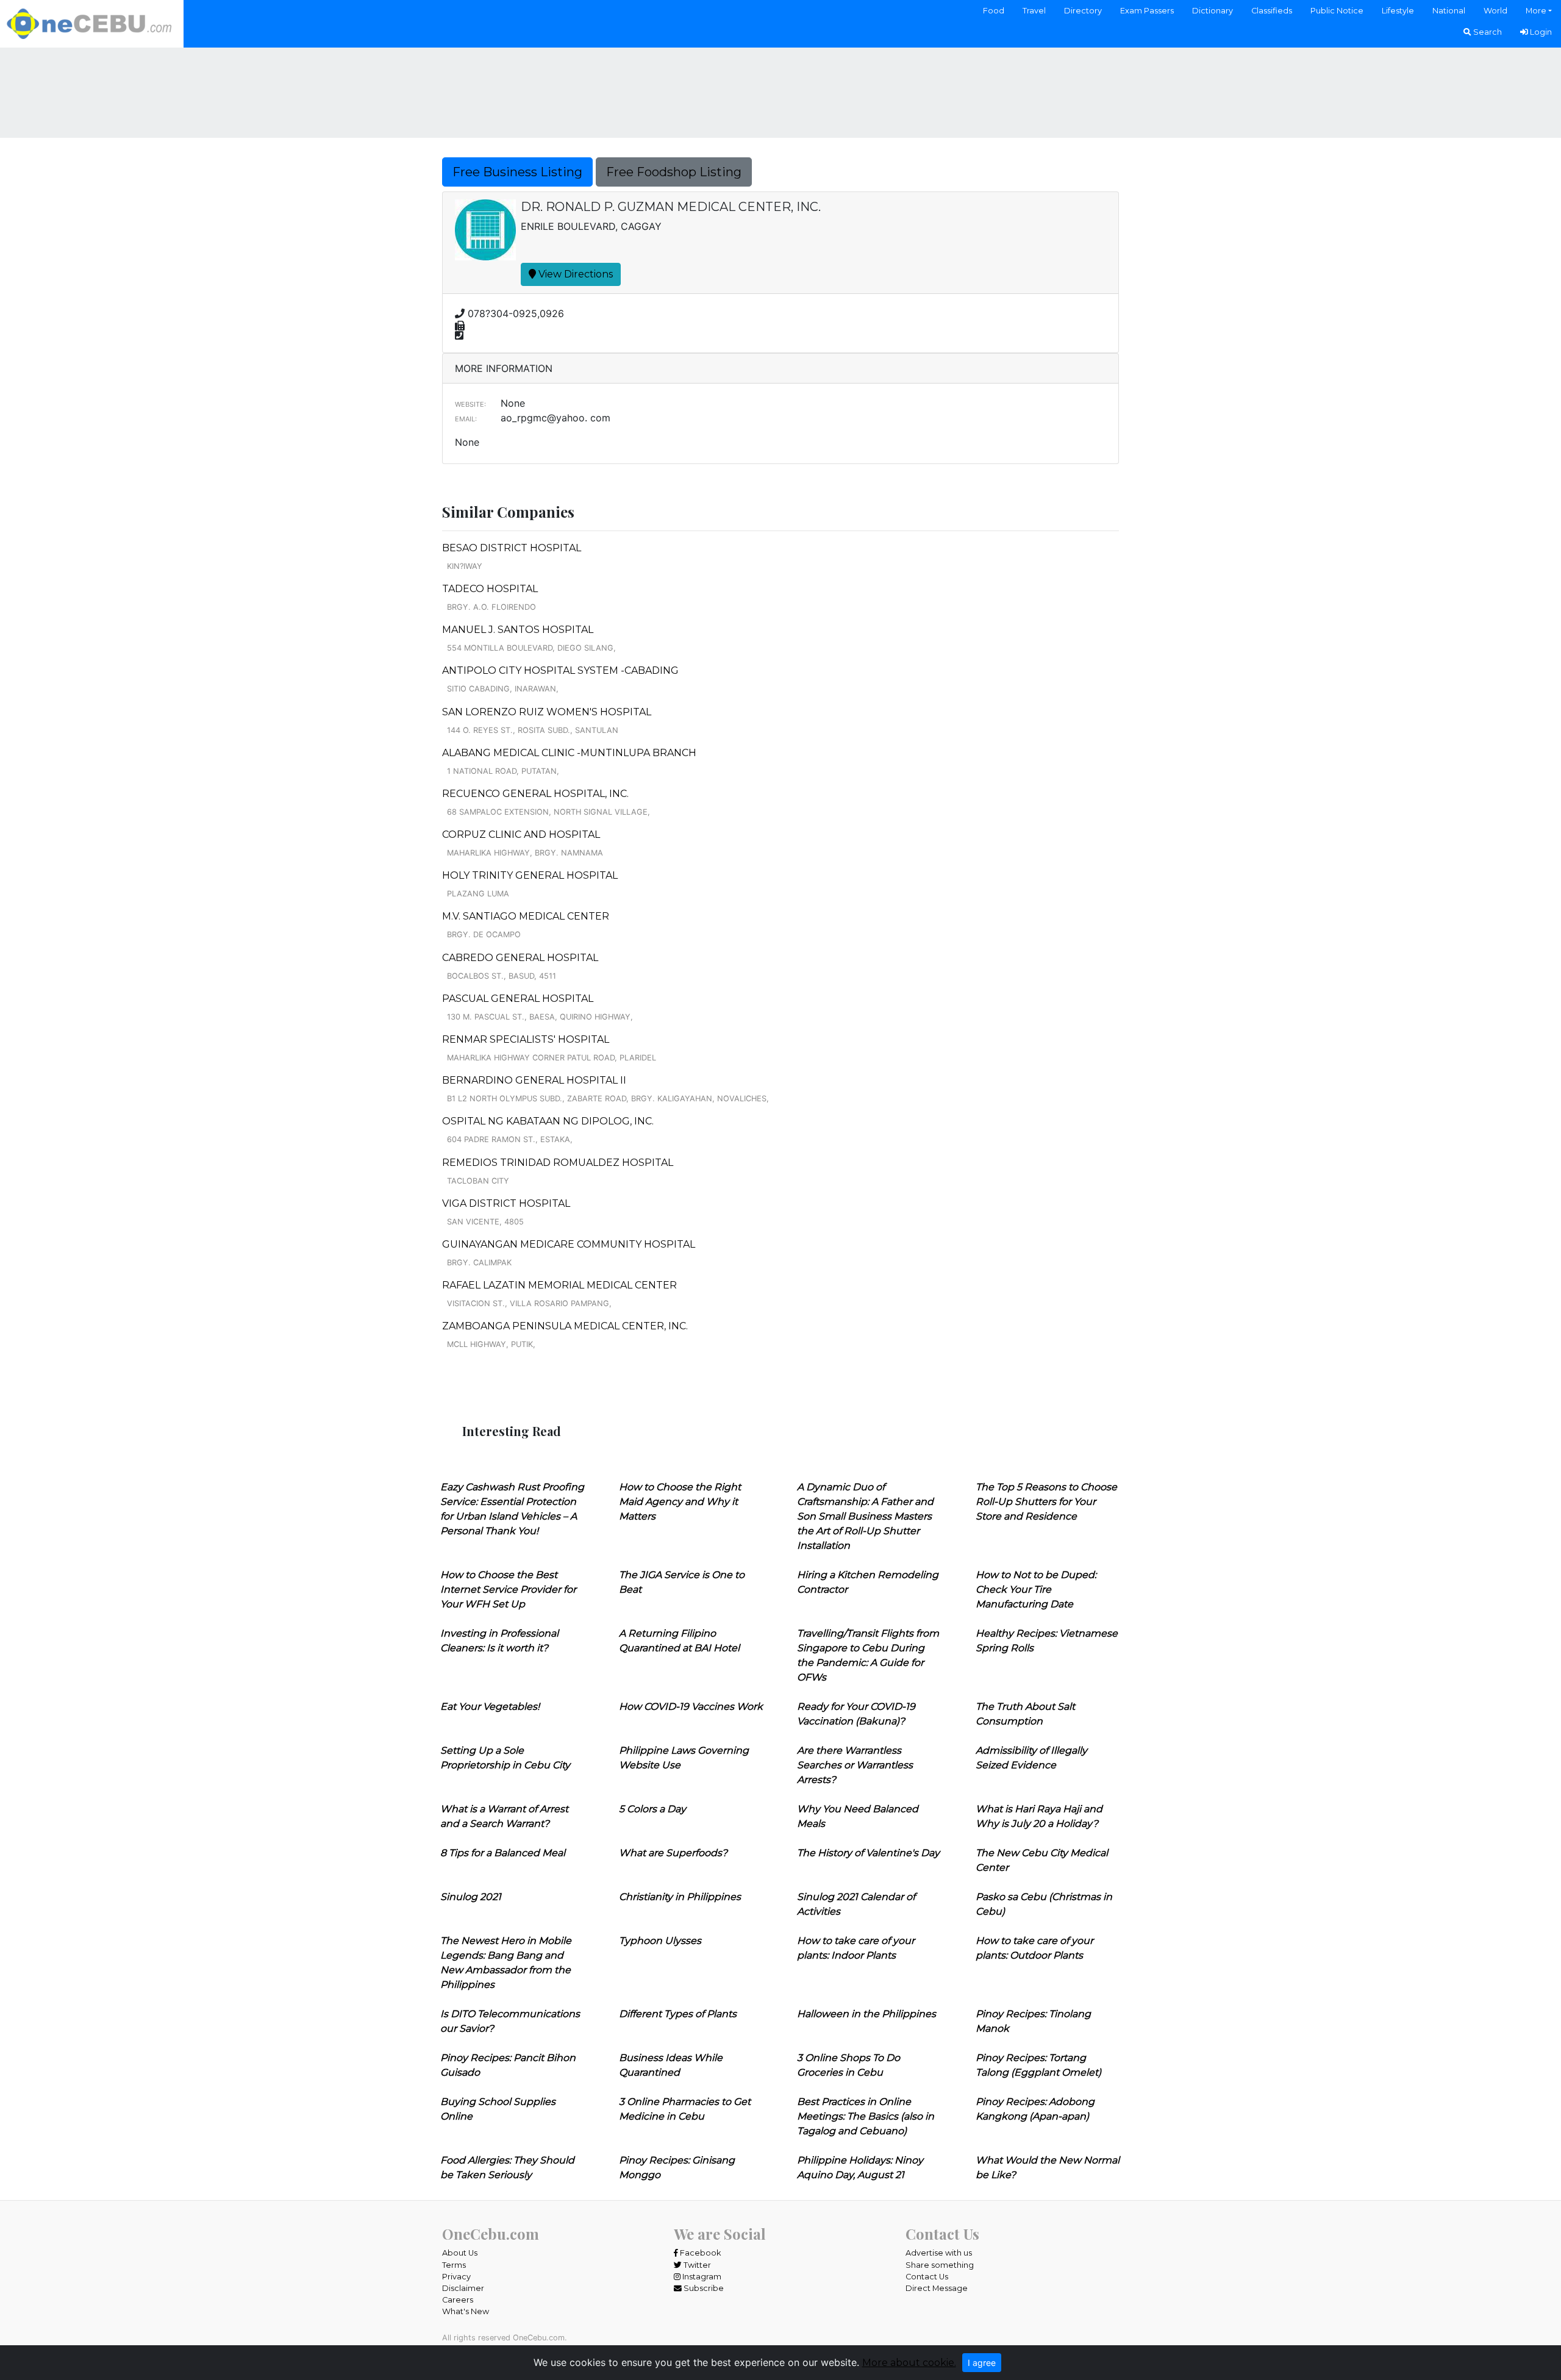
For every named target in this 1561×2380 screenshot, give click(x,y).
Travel (1034, 11)
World (1495, 11)
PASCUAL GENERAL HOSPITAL (518, 999)
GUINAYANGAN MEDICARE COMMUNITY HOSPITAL (569, 1244)
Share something (940, 2265)
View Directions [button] (574, 274)
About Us (460, 2253)
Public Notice (1337, 11)
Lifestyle (1398, 11)
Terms (454, 2265)
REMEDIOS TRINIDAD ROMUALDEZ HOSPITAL (558, 1163)
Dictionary (1213, 11)
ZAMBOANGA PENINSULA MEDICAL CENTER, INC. (565, 1326)
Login (1540, 32)
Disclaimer (463, 2288)
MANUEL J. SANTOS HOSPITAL (518, 630)
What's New (466, 2311)
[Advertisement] (780, 91)
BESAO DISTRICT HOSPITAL (512, 548)
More (1536, 11)
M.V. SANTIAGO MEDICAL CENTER (526, 916)
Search (1487, 32)
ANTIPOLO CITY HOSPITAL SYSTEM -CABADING (560, 670)
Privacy (456, 2277)
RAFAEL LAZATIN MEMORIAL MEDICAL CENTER (559, 1285)
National (1449, 11)
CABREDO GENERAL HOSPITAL (520, 958)
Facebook (699, 2253)
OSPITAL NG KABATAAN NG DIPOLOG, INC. (548, 1121)
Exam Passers (1147, 11)
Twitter (696, 2265)
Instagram (701, 2277)
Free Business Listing (517, 172)
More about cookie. (909, 2363)
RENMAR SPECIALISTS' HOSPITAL (526, 1039)
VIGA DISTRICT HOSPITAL (506, 1203)
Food (994, 11)
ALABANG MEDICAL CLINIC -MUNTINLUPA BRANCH (569, 753)
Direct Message (937, 2288)
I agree (982, 2363)
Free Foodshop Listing (674, 172)
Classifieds (1272, 11)
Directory (1083, 11)
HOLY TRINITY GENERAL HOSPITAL (530, 875)
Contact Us (927, 2277)
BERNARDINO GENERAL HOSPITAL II (534, 1080)
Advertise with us (939, 2253)
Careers (458, 2300)
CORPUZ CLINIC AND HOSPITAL (521, 834)
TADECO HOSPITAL (490, 589)
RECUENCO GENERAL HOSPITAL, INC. (535, 794)
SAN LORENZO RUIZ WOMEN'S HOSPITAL (547, 712)
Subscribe (703, 2288)
